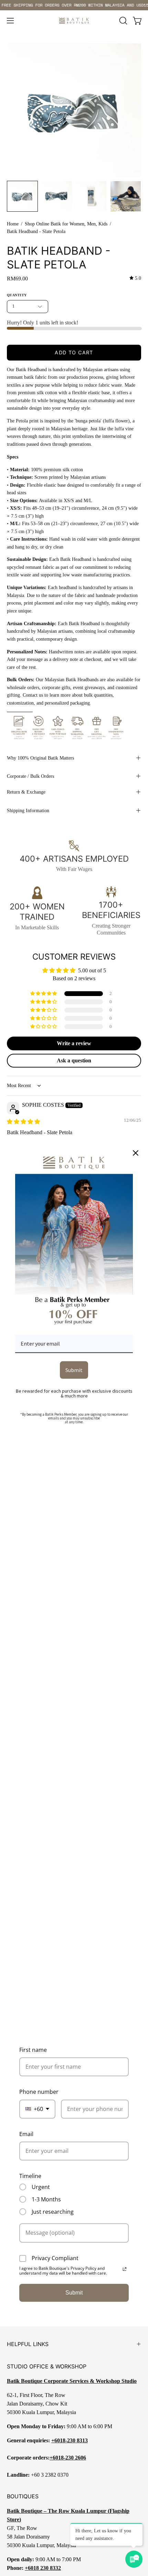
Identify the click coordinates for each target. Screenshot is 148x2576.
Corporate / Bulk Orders (30, 776)
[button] (123, 21)
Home (13, 224)
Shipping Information (28, 810)
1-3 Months (46, 2199)
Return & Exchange (26, 792)
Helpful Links (28, 2344)
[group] (74, 5)
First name (33, 2050)
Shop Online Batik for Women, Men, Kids (66, 224)
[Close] (136, 1153)
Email (26, 2134)
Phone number (39, 2092)
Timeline (30, 2176)
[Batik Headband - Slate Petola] (22, 196)
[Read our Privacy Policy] (125, 2269)
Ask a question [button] (74, 1060)
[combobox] (37, 2109)
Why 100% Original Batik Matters (40, 758)
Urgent (41, 2187)
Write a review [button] (74, 1043)
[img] (135, 278)
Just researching (53, 2212)
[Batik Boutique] (74, 21)
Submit (74, 2293)
